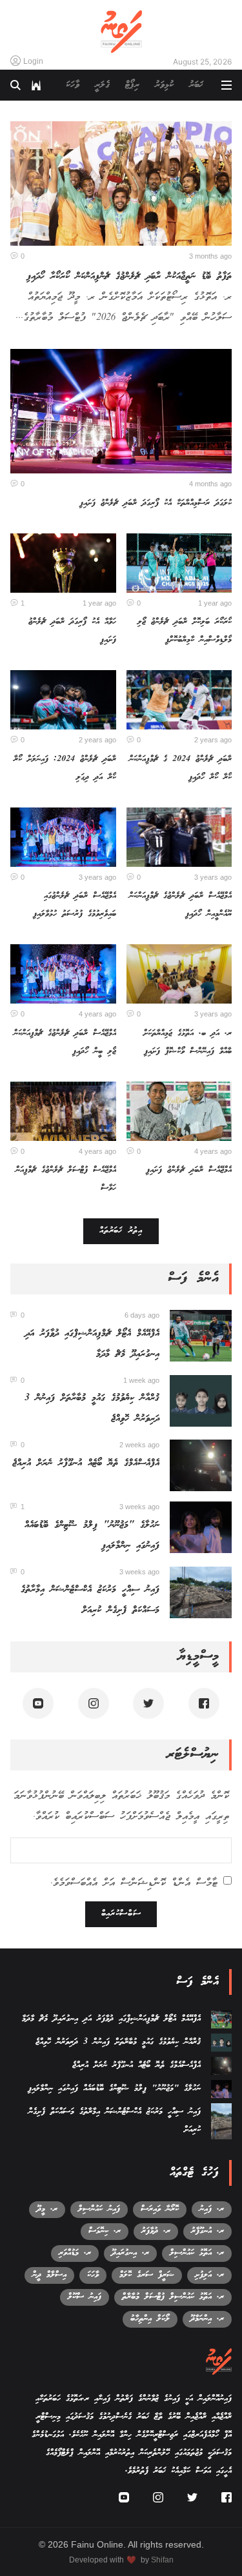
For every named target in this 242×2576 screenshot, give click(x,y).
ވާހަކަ (73, 85)
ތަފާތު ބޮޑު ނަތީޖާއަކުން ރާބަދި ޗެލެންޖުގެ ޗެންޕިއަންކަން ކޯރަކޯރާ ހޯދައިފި (129, 277)
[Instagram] (94, 1703)
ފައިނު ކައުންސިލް (99, 2209)
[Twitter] (148, 1703)
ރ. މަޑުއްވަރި (75, 2253)
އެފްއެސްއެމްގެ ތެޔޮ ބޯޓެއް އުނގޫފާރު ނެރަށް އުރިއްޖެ (86, 1463)
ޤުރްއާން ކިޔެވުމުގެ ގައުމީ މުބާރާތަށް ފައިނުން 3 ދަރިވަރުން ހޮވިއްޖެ (118, 2042)
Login (33, 61)
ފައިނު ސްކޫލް (85, 2297)
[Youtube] (38, 1703)
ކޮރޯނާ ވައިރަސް (160, 2209)
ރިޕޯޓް (132, 85)
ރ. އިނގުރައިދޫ (130, 2253)
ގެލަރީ (102, 85)
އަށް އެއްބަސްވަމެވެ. (134, 1883)
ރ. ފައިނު (212, 2209)
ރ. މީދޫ (47, 2209)
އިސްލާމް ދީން (49, 2275)
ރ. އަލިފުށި (209, 2275)
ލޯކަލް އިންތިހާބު (150, 2319)
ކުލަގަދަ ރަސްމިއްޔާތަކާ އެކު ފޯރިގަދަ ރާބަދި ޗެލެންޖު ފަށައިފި (156, 503)
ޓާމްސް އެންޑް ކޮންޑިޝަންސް (169, 1883)
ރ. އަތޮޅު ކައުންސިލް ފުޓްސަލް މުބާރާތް (173, 2297)
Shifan (162, 2560)
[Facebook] (204, 1703)
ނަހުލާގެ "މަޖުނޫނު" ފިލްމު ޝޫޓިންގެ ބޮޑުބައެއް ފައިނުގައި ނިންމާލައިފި (114, 2089)
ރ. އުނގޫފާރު (207, 2231)
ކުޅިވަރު (164, 85)
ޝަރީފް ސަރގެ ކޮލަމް (147, 2275)
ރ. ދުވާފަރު (156, 2231)
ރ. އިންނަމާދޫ (207, 2319)
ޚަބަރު (196, 85)
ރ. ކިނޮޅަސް (105, 2231)
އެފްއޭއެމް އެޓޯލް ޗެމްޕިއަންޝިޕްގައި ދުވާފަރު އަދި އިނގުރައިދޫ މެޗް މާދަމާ (111, 2019)
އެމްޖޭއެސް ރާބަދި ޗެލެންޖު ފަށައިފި (189, 1170)
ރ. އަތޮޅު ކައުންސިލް (197, 2253)
